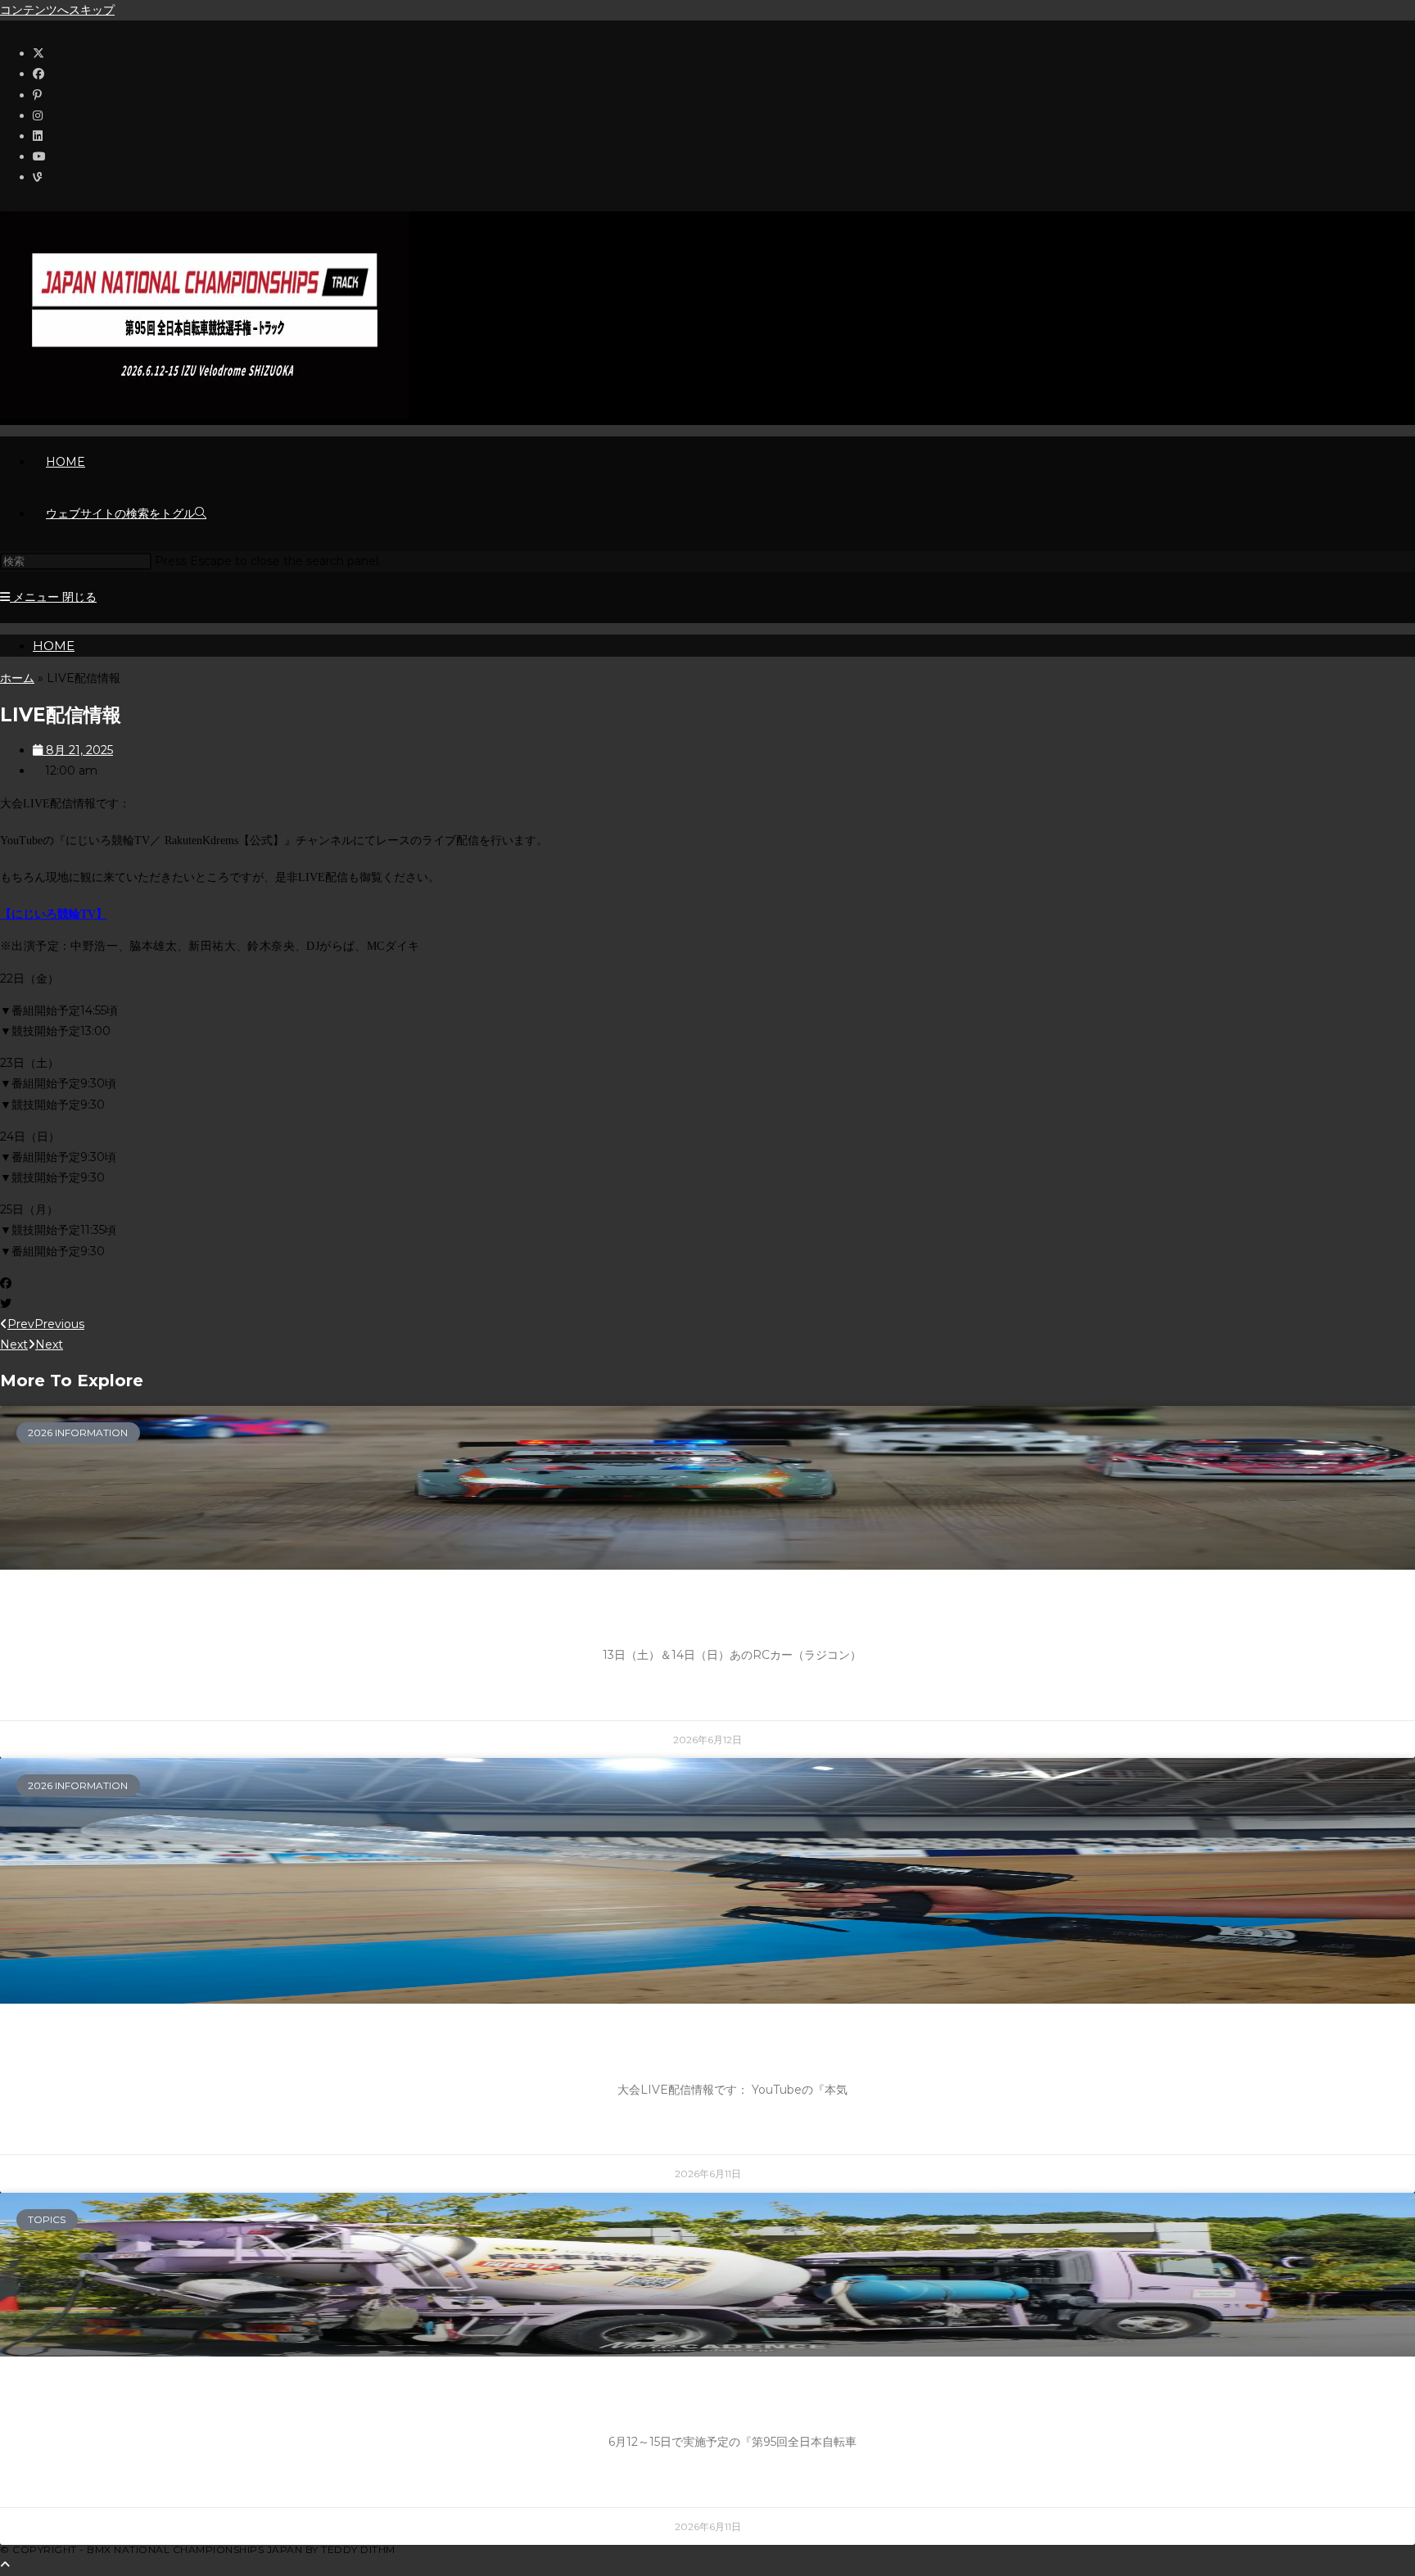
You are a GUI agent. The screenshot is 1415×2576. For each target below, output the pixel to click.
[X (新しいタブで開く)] (38, 53)
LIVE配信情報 (732, 2048)
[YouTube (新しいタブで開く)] (39, 156)
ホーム (17, 678)
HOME (54, 646)
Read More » (732, 1695)
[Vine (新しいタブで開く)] (37, 177)
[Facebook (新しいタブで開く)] (38, 74)
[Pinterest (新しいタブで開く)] (37, 95)
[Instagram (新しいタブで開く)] (38, 115)
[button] (707, 1283)
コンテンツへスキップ (57, 10)
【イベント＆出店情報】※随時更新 (732, 1614)
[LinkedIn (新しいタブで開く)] (38, 136)
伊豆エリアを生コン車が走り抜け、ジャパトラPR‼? (732, 2401)
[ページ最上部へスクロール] (5, 2565)
